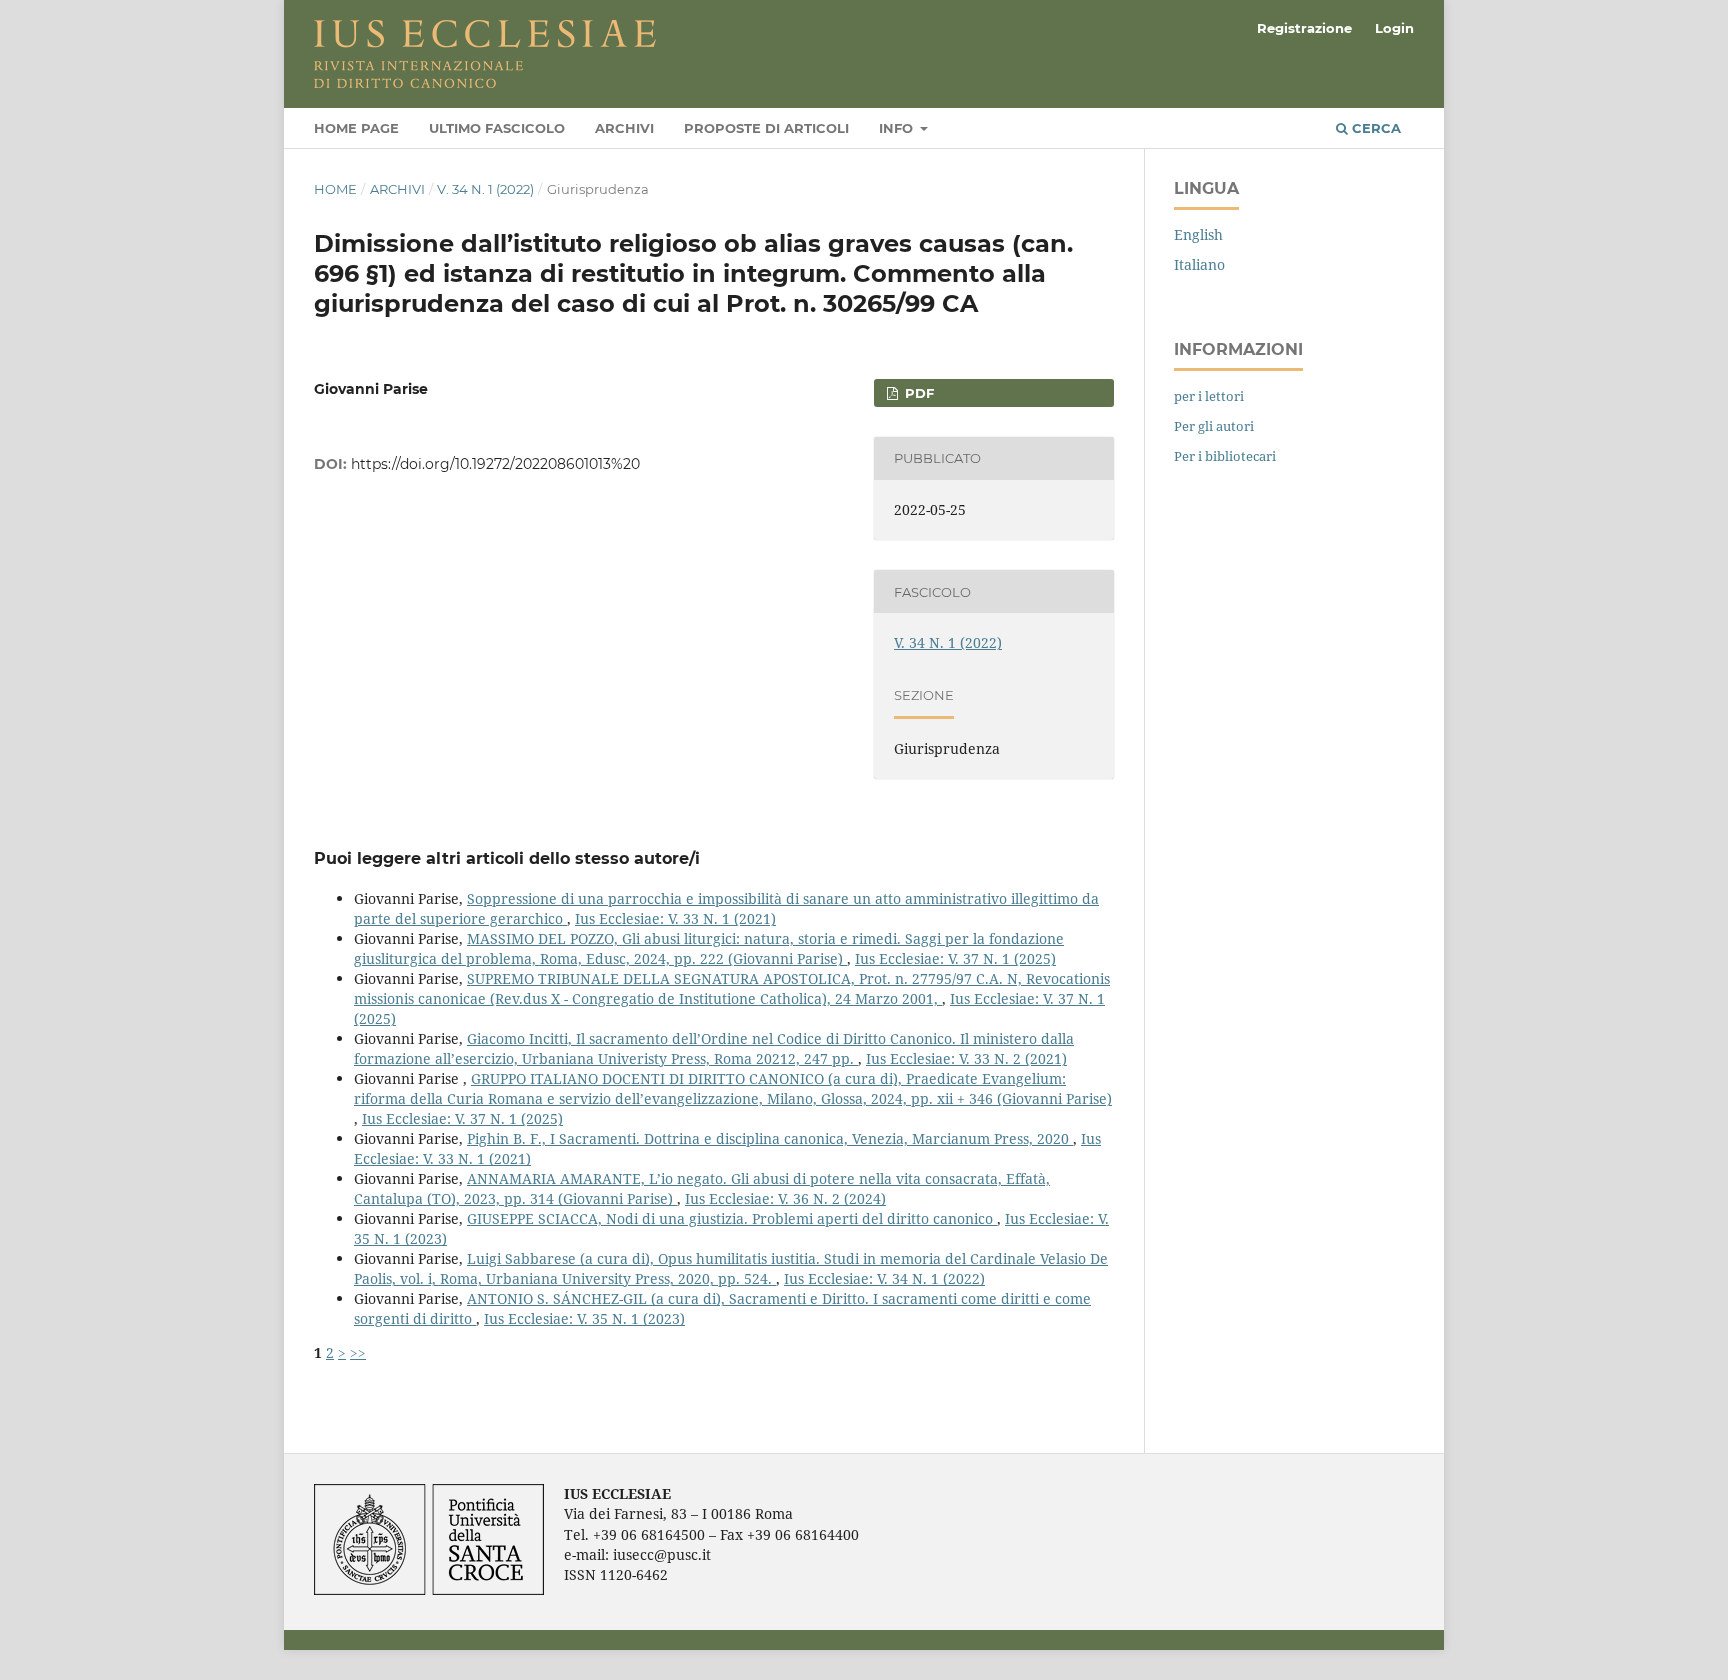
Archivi (624, 128)
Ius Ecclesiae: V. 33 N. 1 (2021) (675, 918)
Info (898, 128)
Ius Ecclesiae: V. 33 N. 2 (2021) (966, 1058)
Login (1394, 28)
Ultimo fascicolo (497, 128)
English (1198, 234)
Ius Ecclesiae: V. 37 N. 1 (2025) (955, 958)
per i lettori (1209, 396)
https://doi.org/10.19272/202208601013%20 (495, 464)
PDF (917, 393)
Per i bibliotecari (1225, 456)
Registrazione (1304, 28)
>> (358, 1352)
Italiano (1199, 264)
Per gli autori (1214, 426)
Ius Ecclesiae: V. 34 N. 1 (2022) (884, 1278)
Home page (356, 128)
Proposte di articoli (766, 128)
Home (335, 189)
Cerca (1374, 128)
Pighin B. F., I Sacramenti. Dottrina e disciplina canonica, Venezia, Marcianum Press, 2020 (770, 1138)
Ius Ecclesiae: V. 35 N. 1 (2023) (584, 1318)
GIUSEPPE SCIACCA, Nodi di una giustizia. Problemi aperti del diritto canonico (732, 1218)
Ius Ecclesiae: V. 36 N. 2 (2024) (785, 1198)
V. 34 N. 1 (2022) (485, 189)
